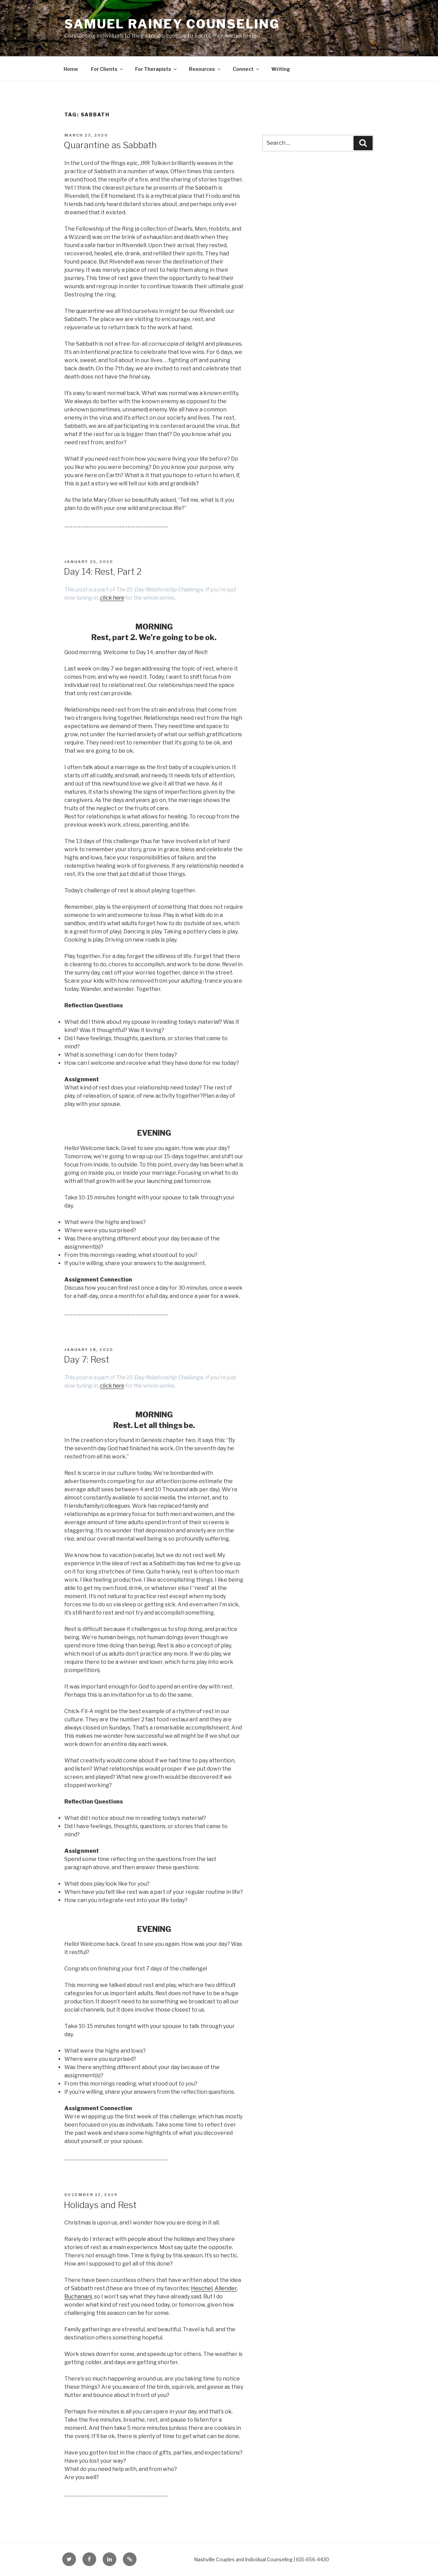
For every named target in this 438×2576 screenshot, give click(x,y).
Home (71, 69)
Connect (243, 69)
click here (112, 598)
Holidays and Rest (100, 2205)
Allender (226, 2288)
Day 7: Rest (86, 1359)
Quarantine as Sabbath (110, 145)
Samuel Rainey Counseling (172, 24)
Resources (202, 69)
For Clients (104, 69)
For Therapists (153, 69)
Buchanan (78, 2297)
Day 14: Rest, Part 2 (103, 571)
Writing (281, 69)
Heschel (202, 2288)
